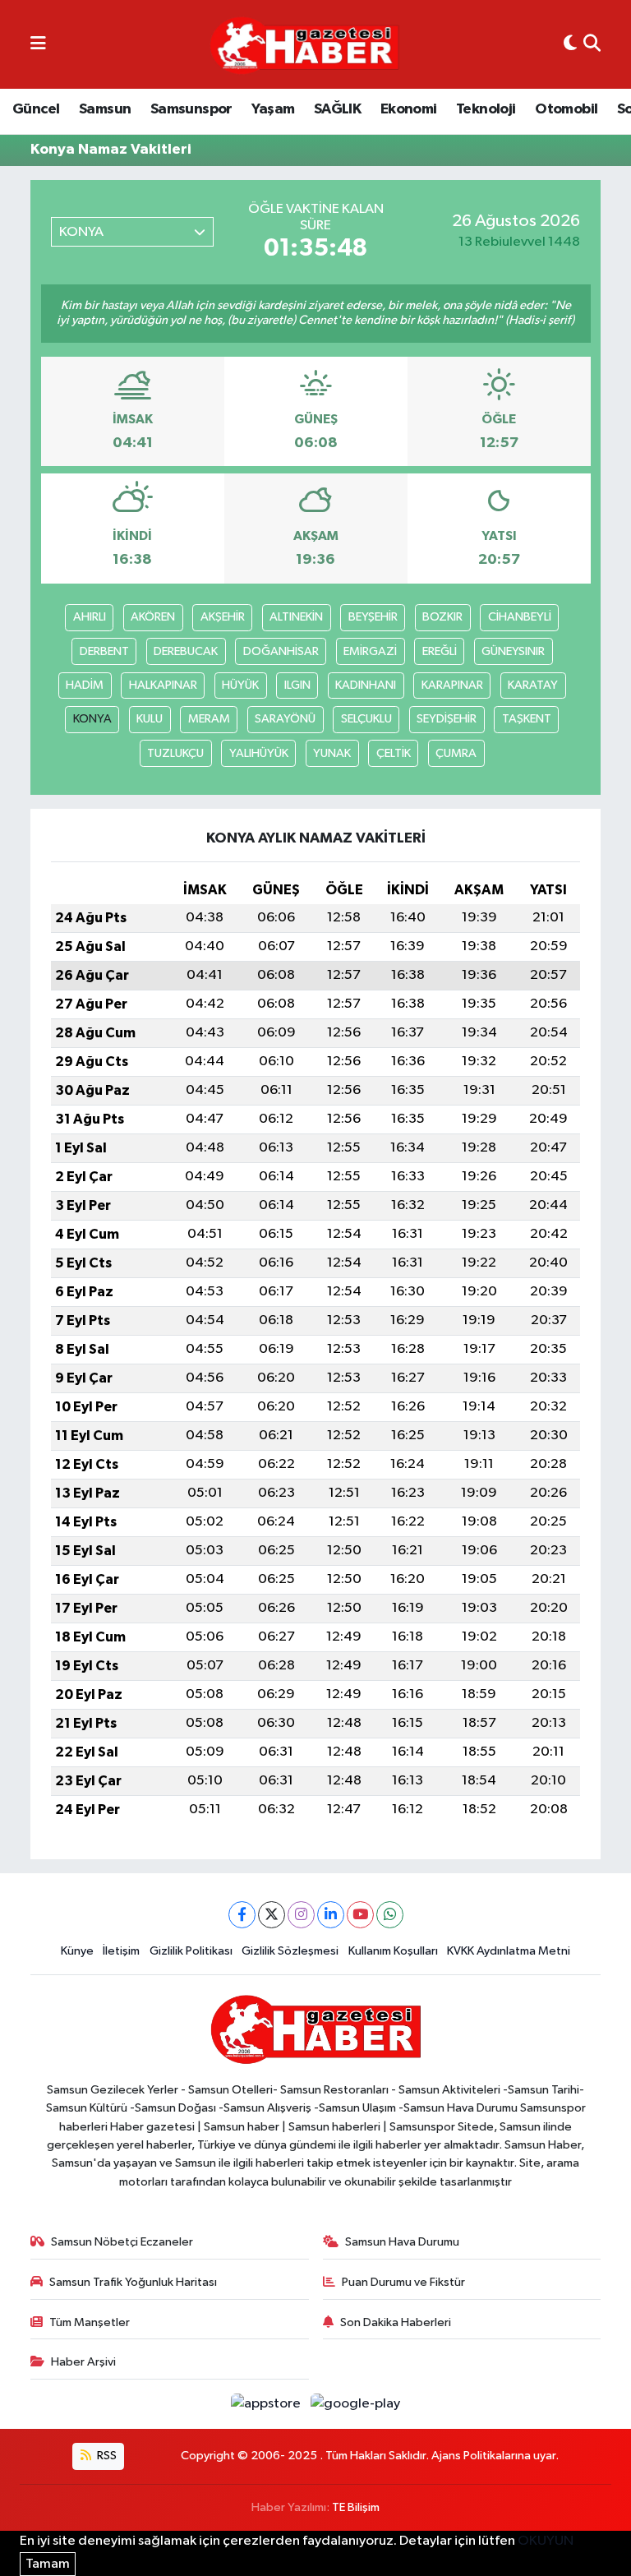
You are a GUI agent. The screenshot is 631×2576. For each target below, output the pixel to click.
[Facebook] (242, 1915)
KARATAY (533, 685)
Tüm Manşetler (90, 2322)
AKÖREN (153, 617)
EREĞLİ (440, 651)
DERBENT (104, 651)
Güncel (36, 109)
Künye (77, 1951)
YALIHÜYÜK (259, 753)
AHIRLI (90, 617)
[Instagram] (301, 1915)
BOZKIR (442, 617)
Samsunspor (191, 109)
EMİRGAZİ (370, 651)
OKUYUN (546, 2541)
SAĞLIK (337, 109)
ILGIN (297, 685)
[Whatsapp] (390, 1915)
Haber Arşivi (83, 2362)
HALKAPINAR (163, 685)
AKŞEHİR (223, 617)
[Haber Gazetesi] (304, 45)
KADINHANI (366, 685)
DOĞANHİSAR (281, 651)
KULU (150, 719)
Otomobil (566, 109)
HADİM (85, 685)
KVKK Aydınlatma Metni (509, 1951)
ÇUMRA (456, 753)
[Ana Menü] (38, 44)
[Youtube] (360, 1915)
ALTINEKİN (296, 617)
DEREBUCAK (186, 651)
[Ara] (592, 44)
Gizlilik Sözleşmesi (290, 1951)
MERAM (209, 719)
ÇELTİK (394, 753)
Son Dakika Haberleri (396, 2322)
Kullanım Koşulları (393, 1951)
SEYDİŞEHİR (447, 719)
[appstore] (267, 2404)
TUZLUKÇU (175, 753)
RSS (106, 2456)
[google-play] (356, 2404)
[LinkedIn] (331, 1915)
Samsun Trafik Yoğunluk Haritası (133, 2282)
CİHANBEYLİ (520, 617)
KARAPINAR (452, 685)
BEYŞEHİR (373, 617)
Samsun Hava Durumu (402, 2242)
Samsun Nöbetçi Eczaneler (122, 2242)
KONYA (92, 719)
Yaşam (273, 109)
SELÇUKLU (366, 719)
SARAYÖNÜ (285, 719)
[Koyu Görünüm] (570, 44)
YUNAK (332, 753)
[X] (272, 1915)
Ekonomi (409, 109)
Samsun (105, 109)
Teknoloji (486, 109)
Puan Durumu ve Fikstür (403, 2282)
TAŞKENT (527, 719)
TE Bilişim (356, 2507)
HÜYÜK (240, 685)
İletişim (121, 1951)
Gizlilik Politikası (191, 1951)
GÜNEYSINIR (513, 651)
